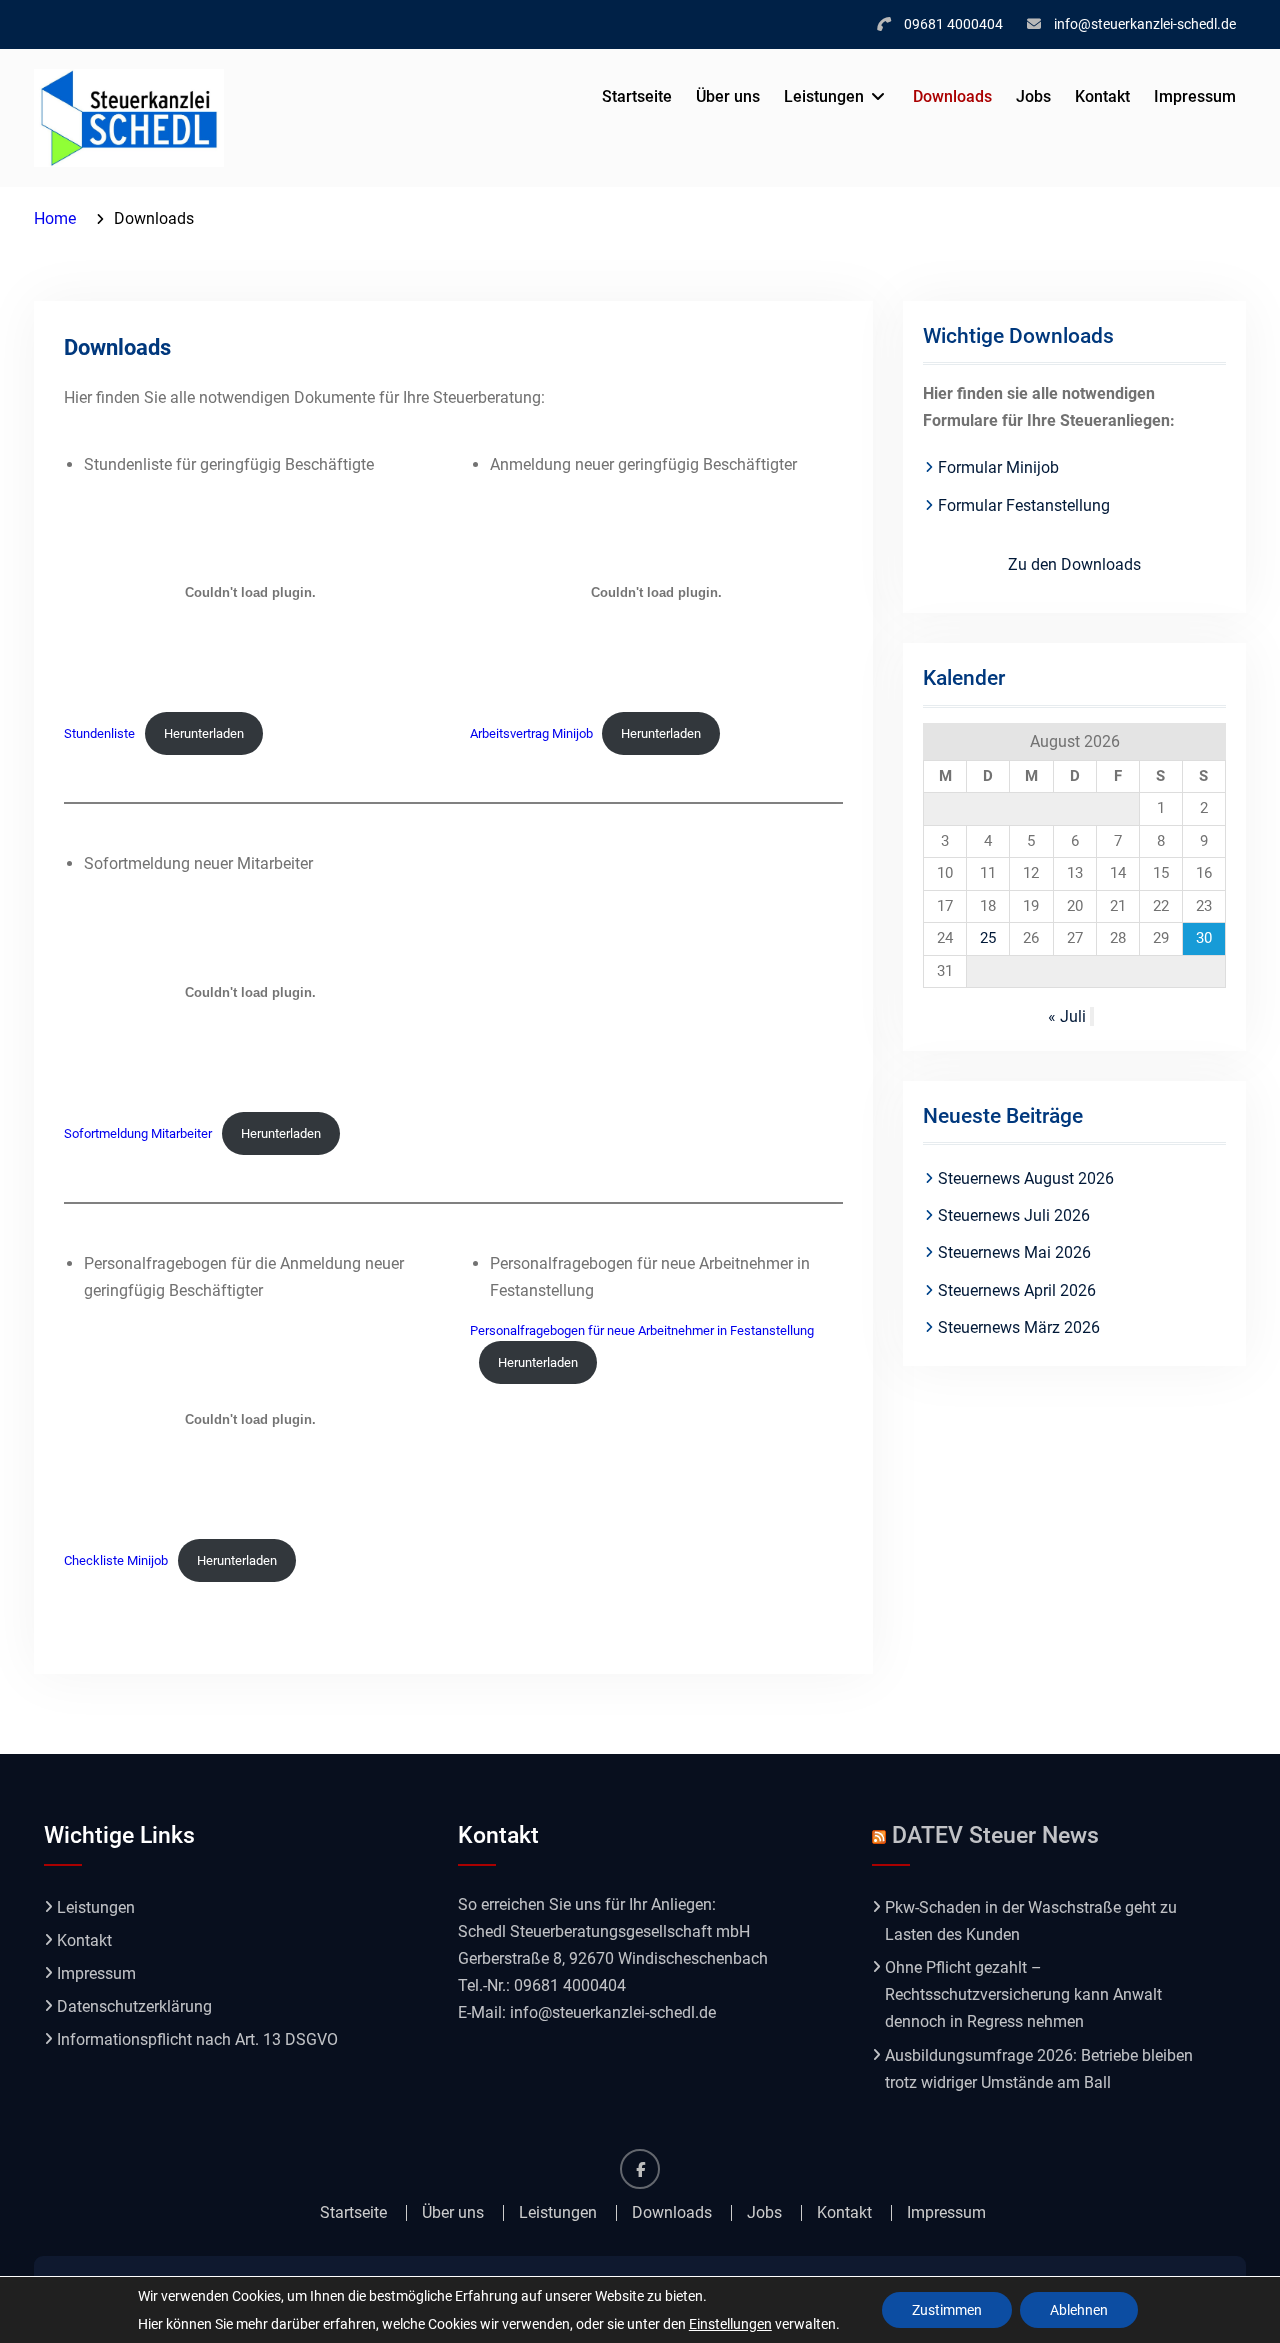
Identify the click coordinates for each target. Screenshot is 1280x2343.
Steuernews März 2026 (1019, 1327)
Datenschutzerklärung (134, 2006)
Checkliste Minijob (116, 1560)
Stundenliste (99, 733)
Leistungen (824, 96)
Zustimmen (947, 2310)
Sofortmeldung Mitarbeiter (138, 1133)
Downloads (952, 96)
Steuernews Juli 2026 (1014, 1215)
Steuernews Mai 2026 (1014, 1252)
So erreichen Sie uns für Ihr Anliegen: (587, 1904)
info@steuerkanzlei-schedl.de (1145, 24)
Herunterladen (204, 733)
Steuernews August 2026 (1026, 1178)
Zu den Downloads (1074, 564)
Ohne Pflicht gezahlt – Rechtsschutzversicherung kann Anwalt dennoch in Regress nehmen (1023, 1994)
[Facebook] (640, 2169)
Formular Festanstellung (1024, 505)
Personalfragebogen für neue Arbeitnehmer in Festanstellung (642, 1330)
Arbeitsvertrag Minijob (531, 733)
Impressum (1195, 96)
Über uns (728, 96)
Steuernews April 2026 (1017, 1290)
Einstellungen (730, 2324)
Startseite (637, 96)
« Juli (1067, 1016)
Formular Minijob (998, 467)
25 (988, 938)
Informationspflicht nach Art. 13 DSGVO (197, 2039)
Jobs (1033, 96)
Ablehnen (1079, 2310)
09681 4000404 (953, 24)
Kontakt (1102, 96)
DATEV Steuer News (995, 1835)
